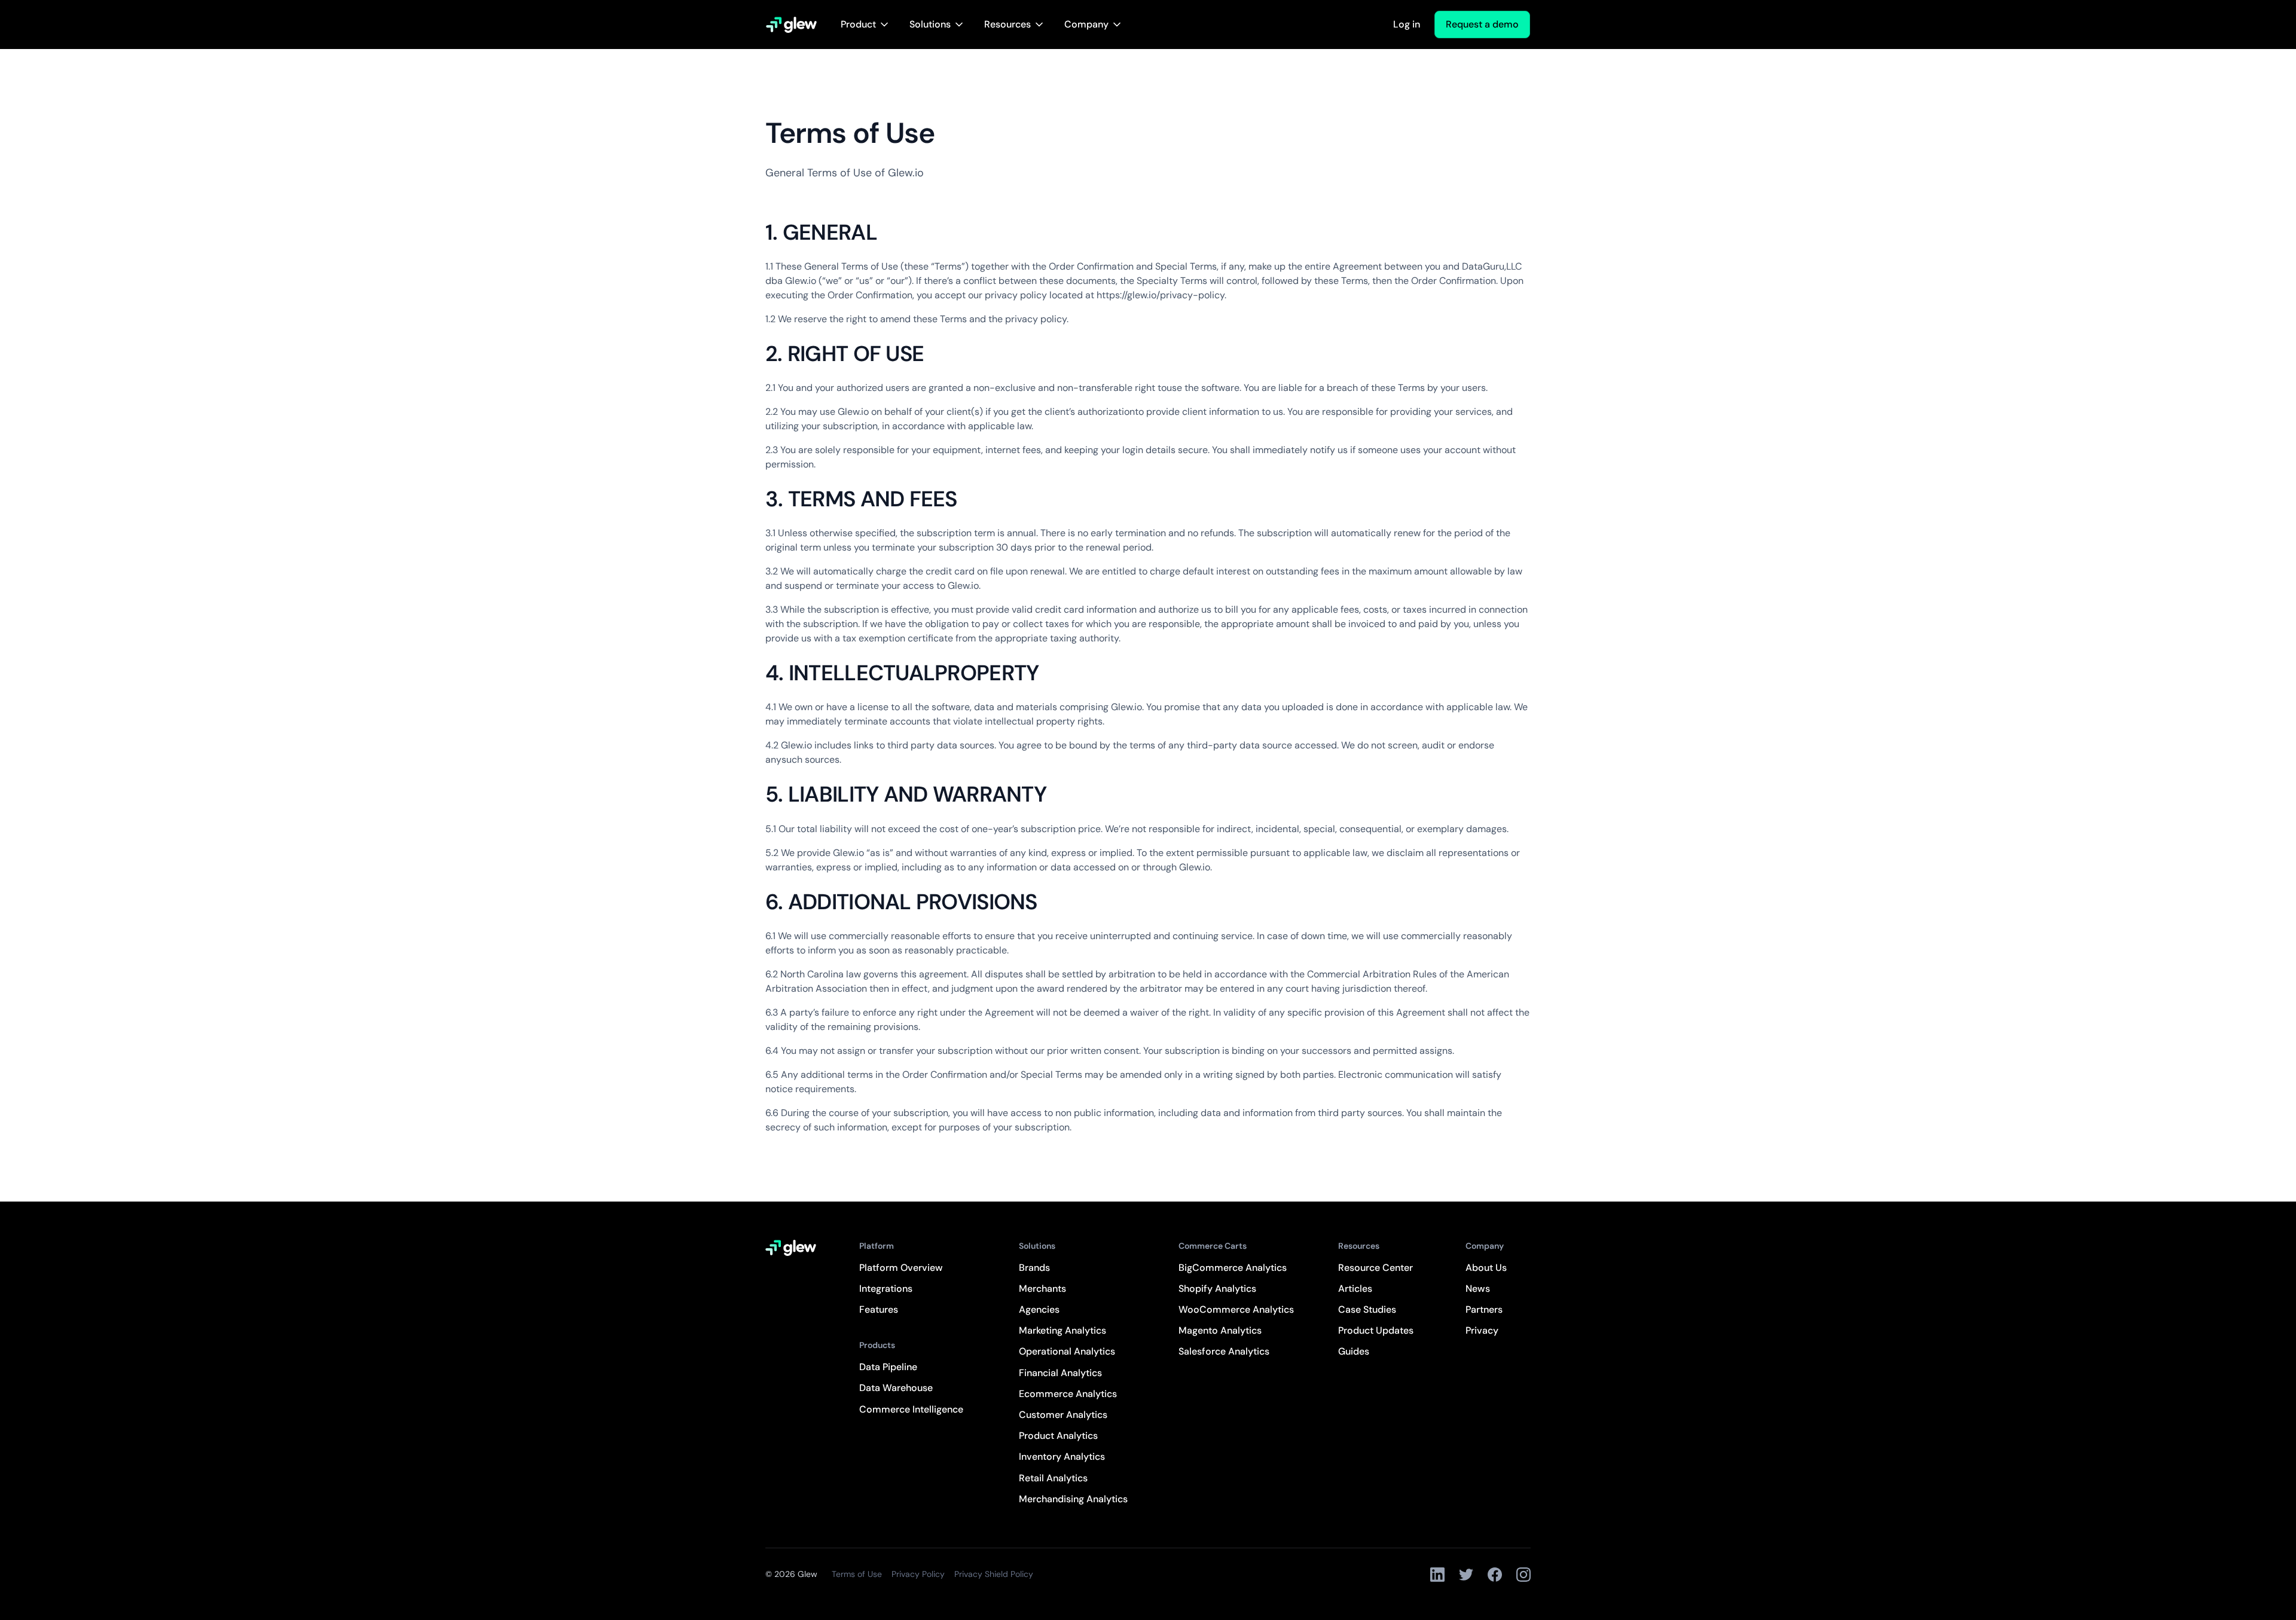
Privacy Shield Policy (994, 1574)
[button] (865, 25)
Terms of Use (857, 1574)
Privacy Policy (918, 1574)
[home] (791, 25)
